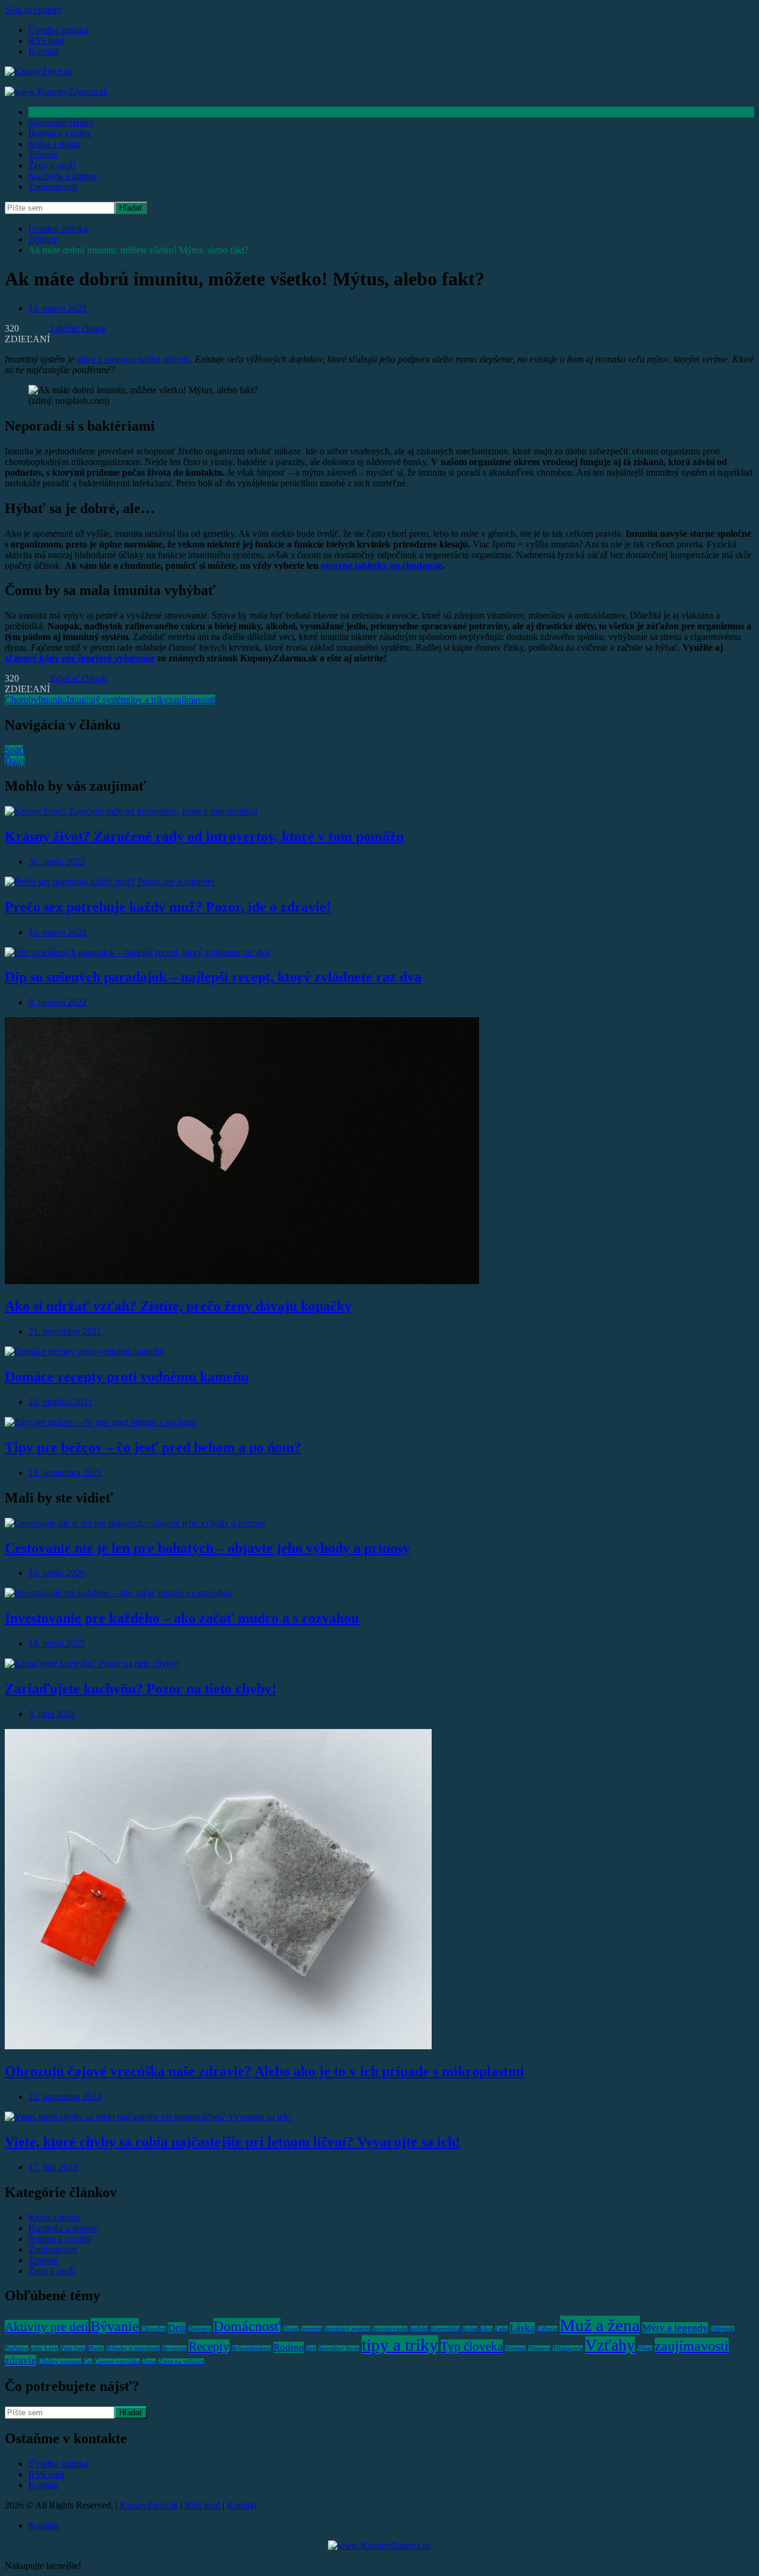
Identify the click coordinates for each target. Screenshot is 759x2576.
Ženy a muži (52, 165)
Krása (470, 2329)
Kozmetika (445, 2329)
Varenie (516, 2349)
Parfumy (17, 2349)
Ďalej (15, 761)
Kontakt (44, 51)
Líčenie (547, 2329)
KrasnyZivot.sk (149, 2505)
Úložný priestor (60, 2362)
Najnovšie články (61, 122)
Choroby (21, 700)
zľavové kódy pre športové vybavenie (80, 658)
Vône (645, 2349)
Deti (177, 2328)
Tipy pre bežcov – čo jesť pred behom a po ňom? (153, 1447)
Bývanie (115, 2326)
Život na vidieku (181, 2362)
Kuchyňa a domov (63, 176)
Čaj (88, 2362)
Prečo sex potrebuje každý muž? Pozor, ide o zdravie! (168, 907)
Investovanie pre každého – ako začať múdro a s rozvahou (182, 1618)
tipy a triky (148, 700)
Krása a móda (54, 144)
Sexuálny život (339, 2349)
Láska (522, 2328)
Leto (501, 2329)
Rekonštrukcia (251, 2349)
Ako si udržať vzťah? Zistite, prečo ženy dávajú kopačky (178, 1306)
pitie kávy (44, 2349)
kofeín (419, 2329)
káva (486, 2329)
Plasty (96, 2349)
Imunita (52, 700)
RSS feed (46, 41)
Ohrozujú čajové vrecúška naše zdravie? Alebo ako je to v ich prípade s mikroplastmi (264, 2071)
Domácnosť (247, 2326)
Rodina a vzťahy (60, 133)
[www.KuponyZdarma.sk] (56, 92)
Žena (149, 2362)
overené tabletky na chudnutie (382, 566)
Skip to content (33, 10)
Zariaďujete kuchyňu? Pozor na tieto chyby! (141, 1689)
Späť (14, 750)
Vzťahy (610, 2345)
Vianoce (539, 2349)
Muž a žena (600, 2325)
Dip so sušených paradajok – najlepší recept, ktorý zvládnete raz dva (213, 977)
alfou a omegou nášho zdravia (133, 359)
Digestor (200, 2329)
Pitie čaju (73, 2349)
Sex (311, 2349)
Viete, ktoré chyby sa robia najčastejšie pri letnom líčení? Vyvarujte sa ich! (232, 2142)
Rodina (288, 2347)
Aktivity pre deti (47, 2327)
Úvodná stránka (58, 30)
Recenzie (174, 2349)
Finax (291, 2329)
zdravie (20, 2360)
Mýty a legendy (675, 2328)
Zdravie (43, 155)
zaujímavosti (192, 700)
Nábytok (722, 2329)
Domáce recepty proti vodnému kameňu (127, 1377)
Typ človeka (472, 2346)
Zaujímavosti (53, 187)
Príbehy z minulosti (133, 2349)
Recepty (209, 2346)
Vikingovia (568, 2349)
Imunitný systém (97, 700)
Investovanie (390, 2329)
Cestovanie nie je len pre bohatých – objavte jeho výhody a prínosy (207, 1548)
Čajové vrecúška (117, 2362)
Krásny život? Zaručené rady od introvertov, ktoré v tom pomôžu (204, 836)
